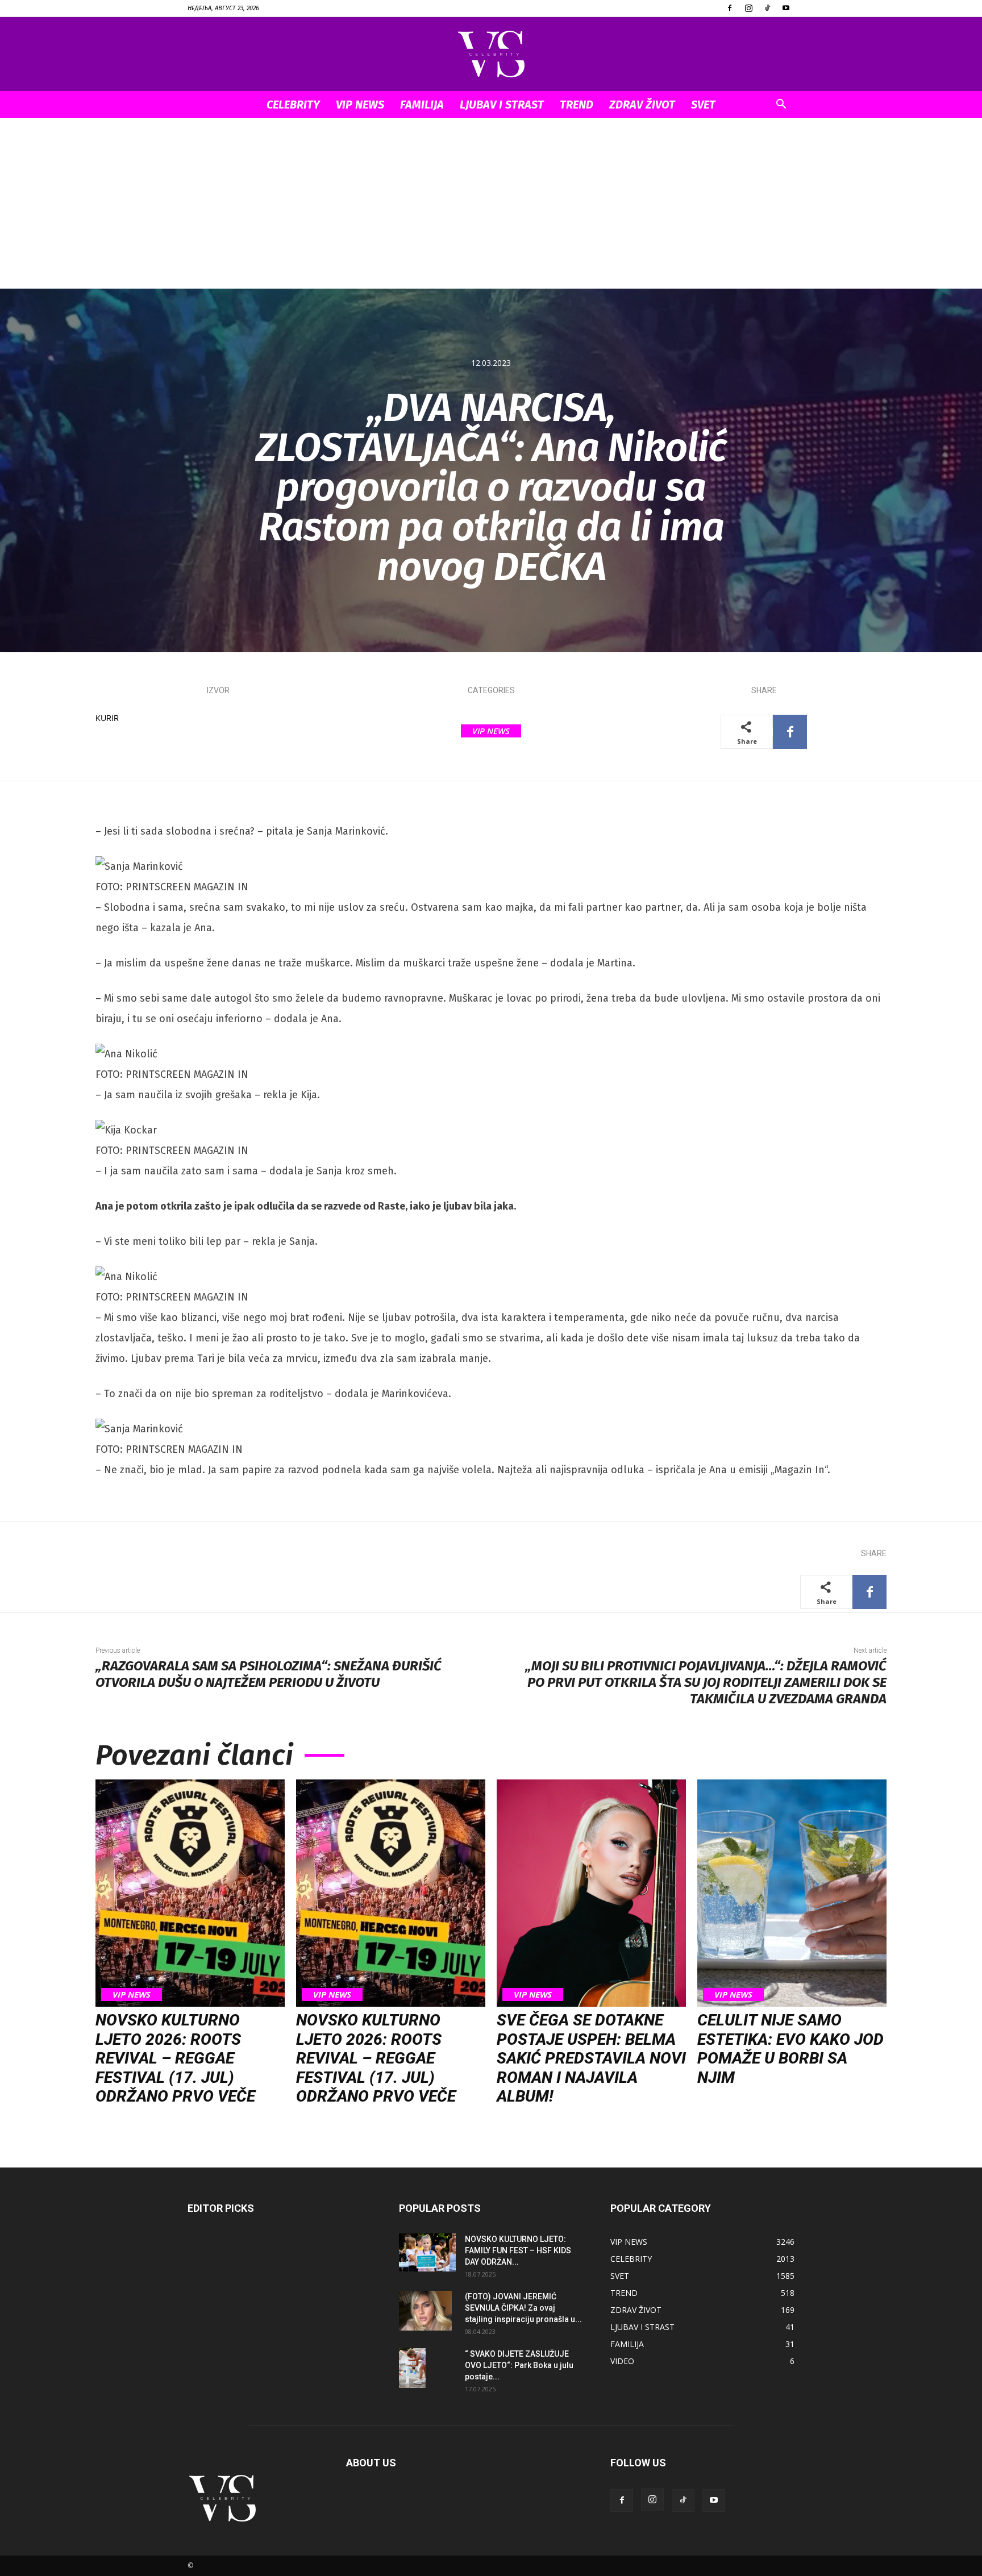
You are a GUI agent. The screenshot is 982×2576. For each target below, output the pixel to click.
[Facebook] (730, 8)
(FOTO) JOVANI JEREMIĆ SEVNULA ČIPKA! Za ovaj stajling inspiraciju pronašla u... (523, 2308)
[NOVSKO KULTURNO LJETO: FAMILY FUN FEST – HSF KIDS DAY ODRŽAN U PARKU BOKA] (427, 2252)
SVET (703, 105)
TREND (577, 105)
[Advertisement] (491, 203)
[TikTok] (767, 8)
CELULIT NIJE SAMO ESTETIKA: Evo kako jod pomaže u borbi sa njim (790, 2049)
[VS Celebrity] (491, 55)
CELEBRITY (293, 105)
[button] (781, 105)
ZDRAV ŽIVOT (642, 105)
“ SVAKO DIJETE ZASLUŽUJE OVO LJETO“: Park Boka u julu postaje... (519, 2365)
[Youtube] (786, 8)
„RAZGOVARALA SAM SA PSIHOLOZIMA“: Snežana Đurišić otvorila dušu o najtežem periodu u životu (269, 1674)
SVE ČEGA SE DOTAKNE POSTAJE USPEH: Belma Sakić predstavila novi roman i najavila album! (591, 2058)
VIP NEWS (360, 105)
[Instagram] (748, 8)
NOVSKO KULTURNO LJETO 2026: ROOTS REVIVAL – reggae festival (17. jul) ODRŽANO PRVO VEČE (175, 2058)
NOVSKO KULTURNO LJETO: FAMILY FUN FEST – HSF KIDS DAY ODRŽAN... (518, 2250)
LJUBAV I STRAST (502, 105)
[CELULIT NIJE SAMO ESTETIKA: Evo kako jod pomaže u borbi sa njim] (792, 1893)
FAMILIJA (422, 105)
